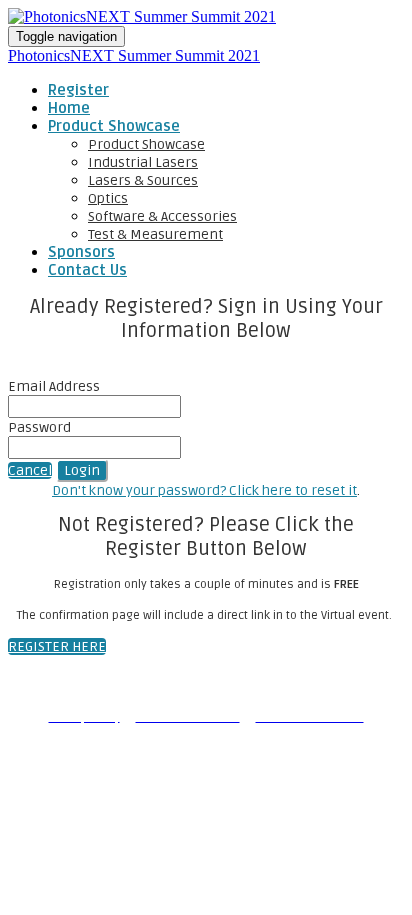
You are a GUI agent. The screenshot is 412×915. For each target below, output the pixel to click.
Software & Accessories (162, 216)
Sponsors (81, 252)
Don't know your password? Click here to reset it (204, 490)
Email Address (54, 386)
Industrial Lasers (143, 162)
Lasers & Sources (143, 180)
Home (69, 108)
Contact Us (87, 270)
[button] (30, 470)
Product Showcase (114, 126)
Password (39, 427)
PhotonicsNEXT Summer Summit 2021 (134, 55)
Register (78, 90)
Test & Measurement (155, 234)
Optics (108, 198)
